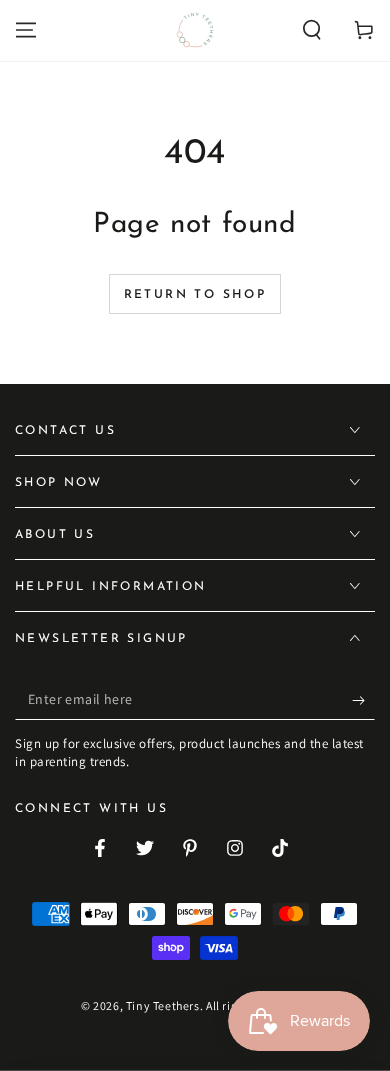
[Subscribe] (363, 700)
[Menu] (26, 30)
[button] (312, 30)
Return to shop (195, 295)
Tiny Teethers (163, 1005)
